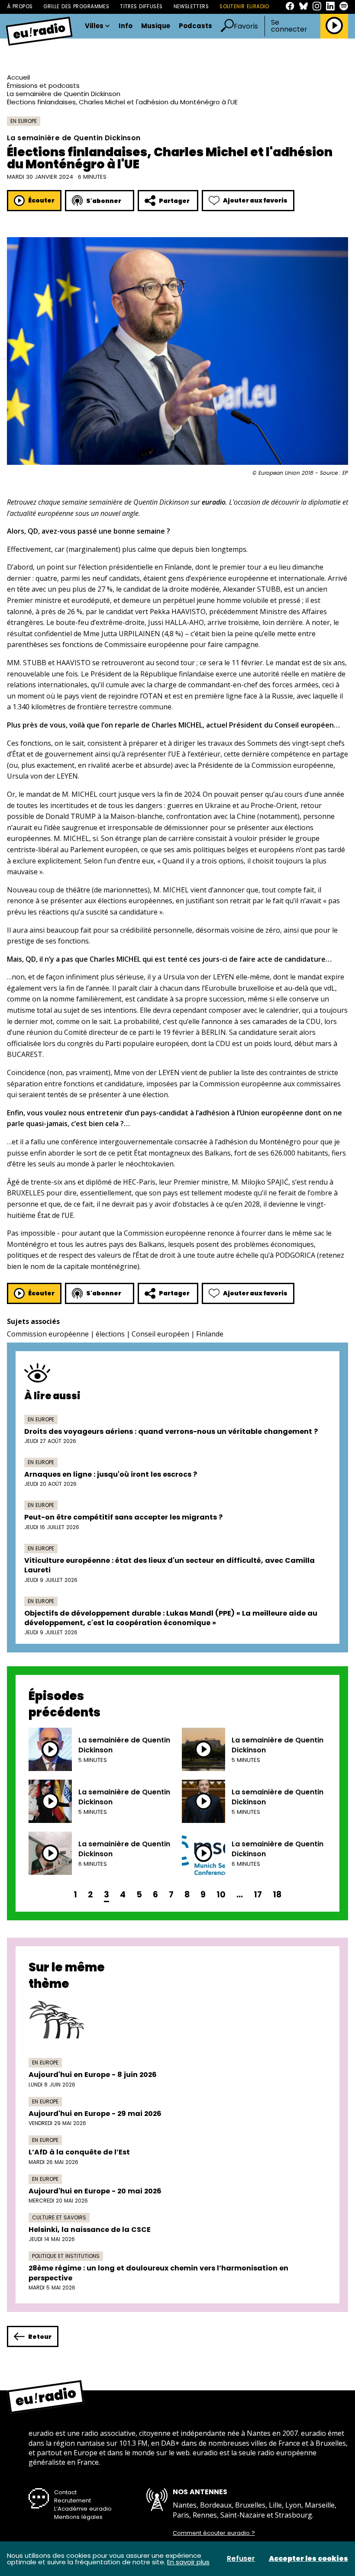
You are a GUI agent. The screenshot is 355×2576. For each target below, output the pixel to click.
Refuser (241, 2559)
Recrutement (73, 2500)
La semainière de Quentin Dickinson (64, 94)
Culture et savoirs (59, 2217)
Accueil (18, 77)
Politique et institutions (66, 2256)
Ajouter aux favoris (255, 200)
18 (277, 1895)
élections (110, 1334)
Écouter (41, 200)
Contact (65, 2492)
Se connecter (289, 26)
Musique (156, 26)
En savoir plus (188, 2562)
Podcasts (195, 26)
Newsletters (191, 6)
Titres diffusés (141, 6)
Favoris (246, 26)
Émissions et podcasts (43, 85)
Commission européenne (48, 1334)
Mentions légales (78, 2517)
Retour (40, 2337)
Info (126, 26)
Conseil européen (160, 1334)
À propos (20, 6)
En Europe (24, 121)
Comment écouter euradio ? (214, 2533)
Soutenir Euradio (244, 6)
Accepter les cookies (308, 2559)
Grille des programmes (76, 6)
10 (221, 1895)
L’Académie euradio (83, 2509)
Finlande (210, 1334)
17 (258, 1895)
